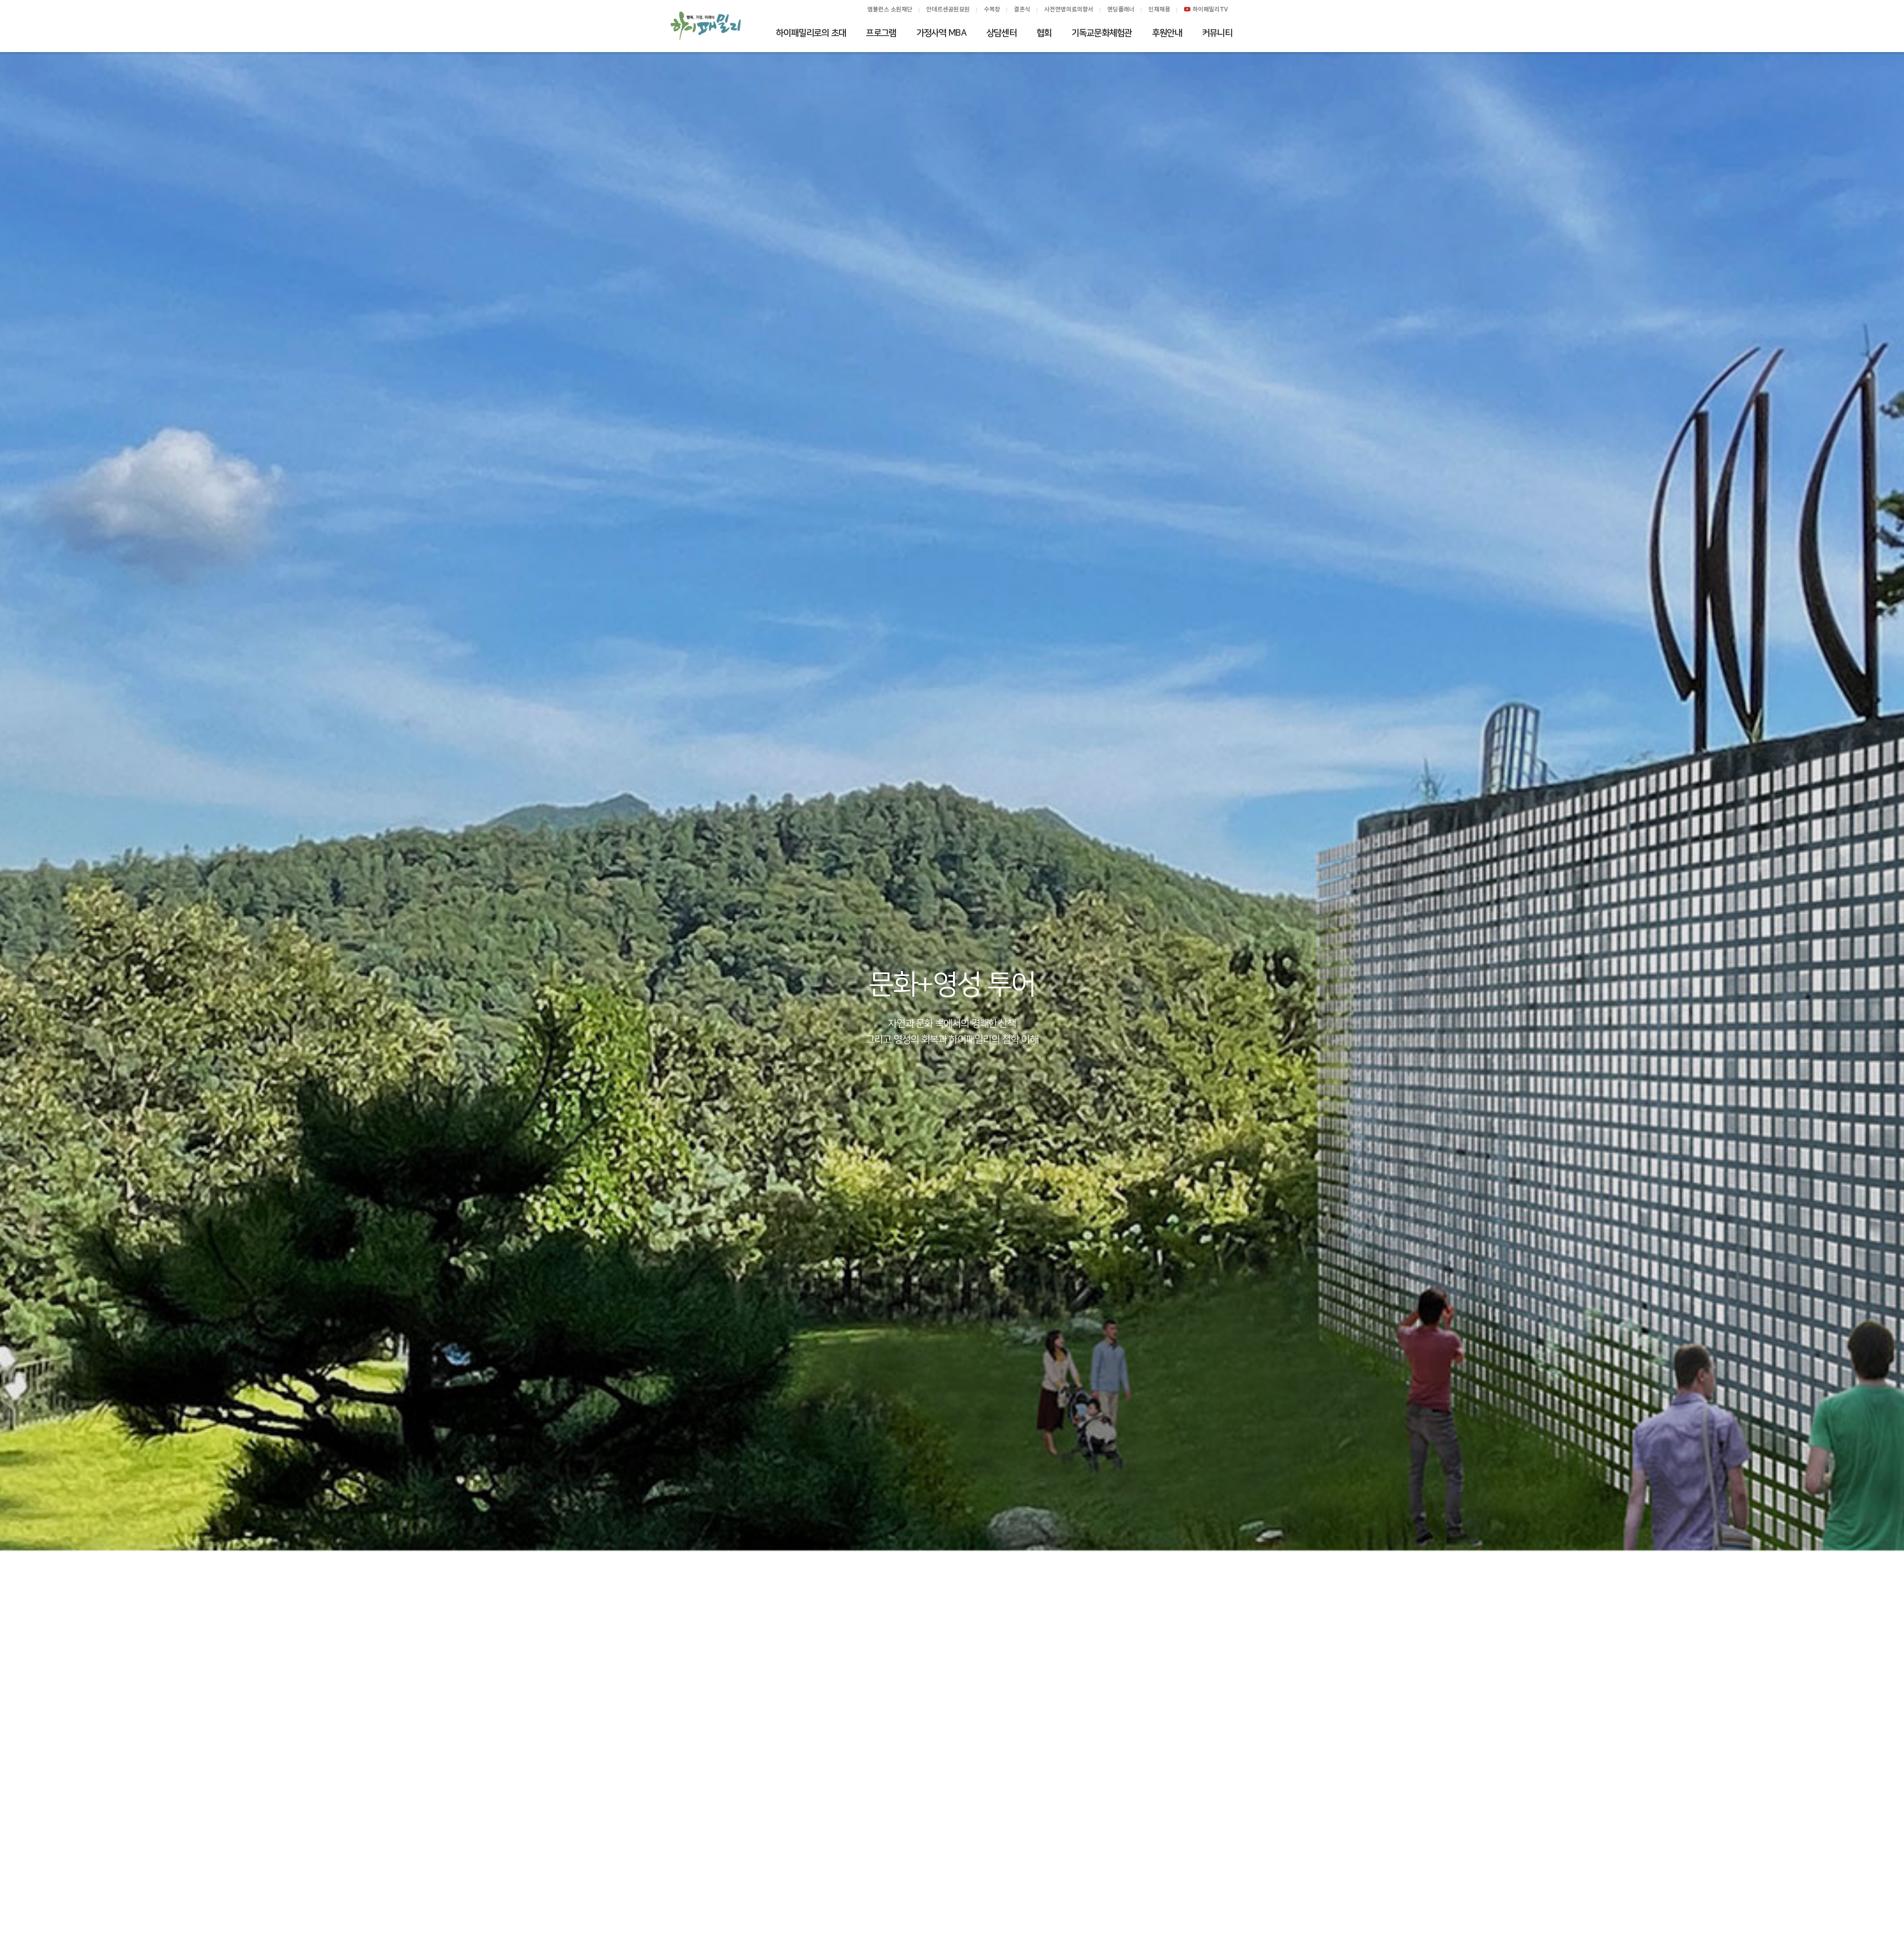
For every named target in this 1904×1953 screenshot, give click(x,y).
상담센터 (1001, 33)
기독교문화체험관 (1102, 33)
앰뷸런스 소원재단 (890, 9)
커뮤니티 (1217, 33)
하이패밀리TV (1210, 9)
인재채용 (1159, 9)
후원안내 (1167, 33)
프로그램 (881, 33)
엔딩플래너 (1121, 9)
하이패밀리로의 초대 (811, 33)
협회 (1044, 33)
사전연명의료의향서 (1069, 9)
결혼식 (1022, 9)
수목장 (992, 9)
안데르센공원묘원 (948, 9)
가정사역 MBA (941, 33)
